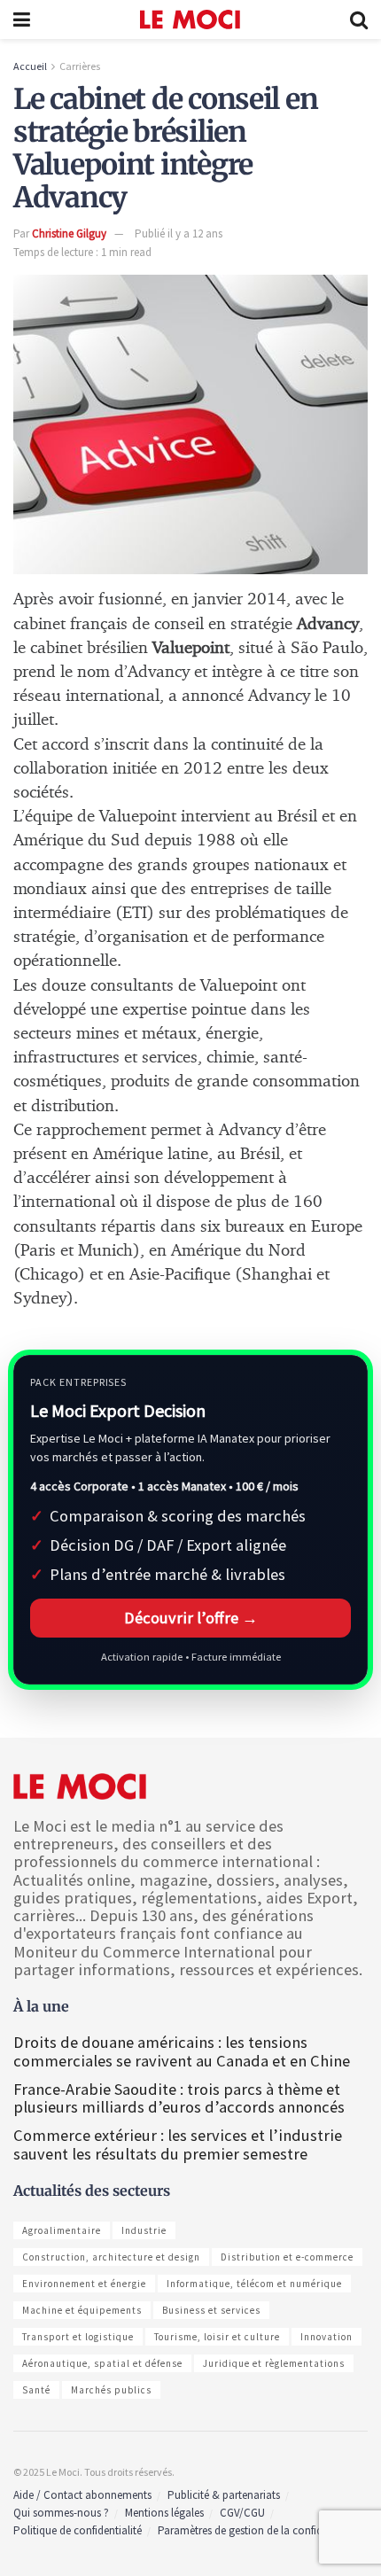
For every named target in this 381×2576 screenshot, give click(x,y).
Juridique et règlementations (274, 2363)
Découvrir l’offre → (191, 1618)
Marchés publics (111, 2390)
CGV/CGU (242, 2513)
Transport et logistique (78, 2337)
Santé (36, 2390)
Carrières (80, 66)
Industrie (144, 2230)
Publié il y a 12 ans (179, 233)
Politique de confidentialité (78, 2530)
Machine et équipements (82, 2310)
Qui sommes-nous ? (61, 2513)
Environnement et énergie (84, 2284)
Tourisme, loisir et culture (217, 2337)
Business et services (211, 2310)
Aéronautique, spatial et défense (102, 2363)
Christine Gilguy (69, 233)
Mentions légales (164, 2513)
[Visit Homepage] (190, 19)
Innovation (327, 2337)
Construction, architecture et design (111, 2257)
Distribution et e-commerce (287, 2257)
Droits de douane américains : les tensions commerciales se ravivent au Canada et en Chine (182, 2051)
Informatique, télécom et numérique (254, 2284)
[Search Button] (359, 19)
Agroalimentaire (62, 2230)
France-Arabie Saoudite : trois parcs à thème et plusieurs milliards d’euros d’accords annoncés (179, 2098)
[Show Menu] (22, 19)
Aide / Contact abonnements (82, 2495)
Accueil (30, 66)
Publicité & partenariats (224, 2495)
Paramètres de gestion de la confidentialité (259, 2530)
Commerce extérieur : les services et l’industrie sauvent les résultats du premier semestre (178, 2144)
